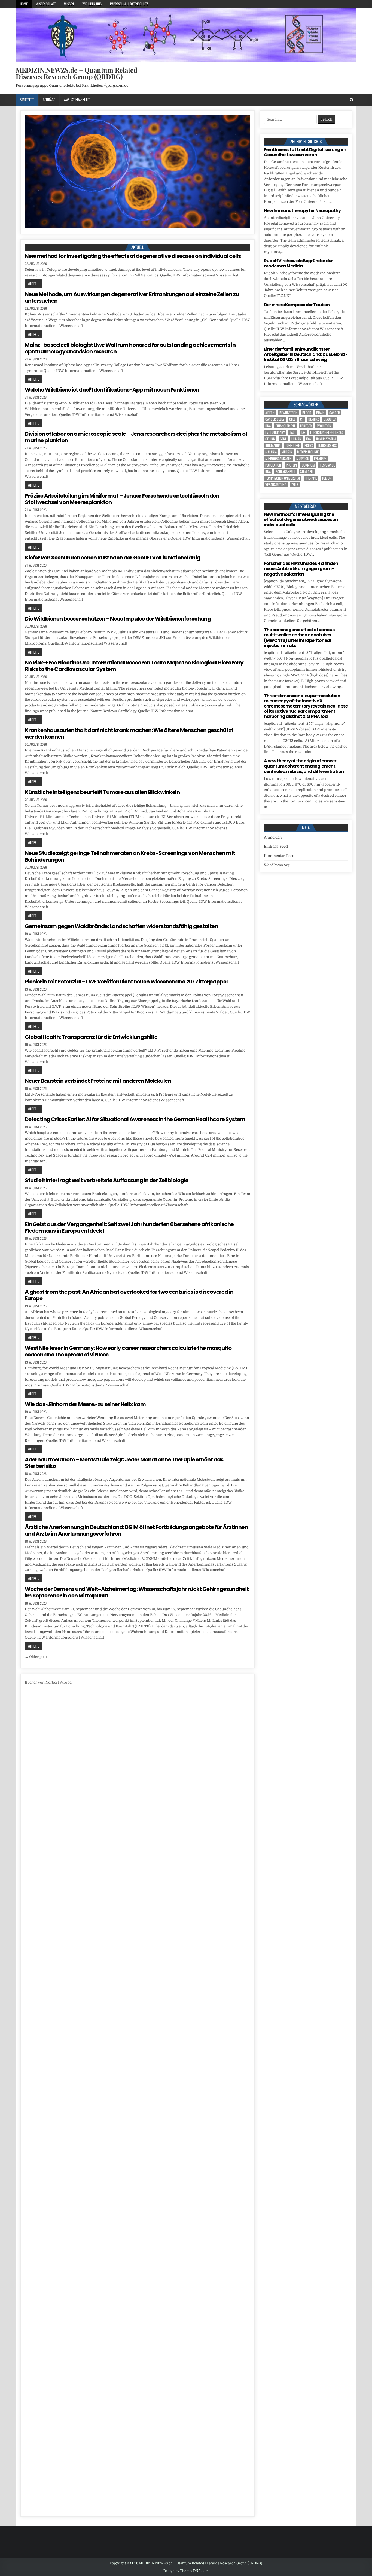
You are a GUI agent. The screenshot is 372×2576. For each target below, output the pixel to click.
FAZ (303, 432)
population (273, 465)
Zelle (295, 485)
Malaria (271, 452)
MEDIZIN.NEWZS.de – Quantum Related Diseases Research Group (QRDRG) (77, 73)
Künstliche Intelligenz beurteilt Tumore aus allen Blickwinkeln (102, 792)
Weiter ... (33, 284)
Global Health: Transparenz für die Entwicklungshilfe (91, 1037)
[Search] (352, 100)
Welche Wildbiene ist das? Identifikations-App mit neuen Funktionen (112, 390)
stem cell (307, 472)
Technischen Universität (283, 478)
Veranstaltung (276, 485)
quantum (308, 465)
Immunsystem (326, 439)
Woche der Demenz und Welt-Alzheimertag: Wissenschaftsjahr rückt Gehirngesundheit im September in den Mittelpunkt (137, 1592)
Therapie (311, 478)
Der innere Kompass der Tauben (297, 305)
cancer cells (275, 419)
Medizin (287, 452)
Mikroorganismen (278, 458)
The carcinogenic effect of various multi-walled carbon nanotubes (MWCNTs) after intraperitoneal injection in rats (299, 638)
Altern (270, 413)
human (296, 439)
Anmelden (273, 837)
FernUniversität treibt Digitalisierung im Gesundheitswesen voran (305, 152)
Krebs (309, 445)
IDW (309, 439)
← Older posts (37, 1657)
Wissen (69, 4)
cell (292, 419)
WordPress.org (277, 865)
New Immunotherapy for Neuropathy (302, 211)
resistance (327, 465)
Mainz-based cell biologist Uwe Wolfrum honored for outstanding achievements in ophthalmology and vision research (130, 348)
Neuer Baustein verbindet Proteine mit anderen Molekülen (98, 1081)
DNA (268, 426)
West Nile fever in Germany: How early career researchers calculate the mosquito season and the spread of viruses (128, 1351)
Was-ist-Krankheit (77, 100)
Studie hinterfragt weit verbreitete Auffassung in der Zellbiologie (106, 1180)
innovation (273, 445)
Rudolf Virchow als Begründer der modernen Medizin (298, 263)
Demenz (313, 419)
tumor (327, 478)
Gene (283, 439)
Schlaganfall (285, 472)
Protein (291, 465)
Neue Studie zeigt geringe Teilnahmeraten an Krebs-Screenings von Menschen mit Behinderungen (130, 856)
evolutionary (275, 432)
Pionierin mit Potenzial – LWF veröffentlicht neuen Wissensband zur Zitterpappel (126, 982)
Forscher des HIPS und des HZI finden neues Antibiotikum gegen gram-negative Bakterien (301, 569)
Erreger (306, 426)
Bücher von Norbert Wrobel (49, 1682)
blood (307, 413)
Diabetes (330, 419)
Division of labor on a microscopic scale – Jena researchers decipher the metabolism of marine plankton (136, 437)
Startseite (27, 100)
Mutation (303, 458)
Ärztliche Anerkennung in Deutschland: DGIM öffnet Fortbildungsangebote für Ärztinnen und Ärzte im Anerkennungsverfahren (136, 1530)
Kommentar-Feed (279, 856)
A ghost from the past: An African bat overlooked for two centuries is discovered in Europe (129, 1295)
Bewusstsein (288, 413)
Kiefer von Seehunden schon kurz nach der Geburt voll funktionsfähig (112, 558)
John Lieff (293, 445)
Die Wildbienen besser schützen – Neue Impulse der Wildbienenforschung (118, 619)
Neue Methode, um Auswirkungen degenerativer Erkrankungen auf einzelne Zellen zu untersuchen (132, 297)
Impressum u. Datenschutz (129, 4)
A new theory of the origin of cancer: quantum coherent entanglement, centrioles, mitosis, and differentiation (304, 766)
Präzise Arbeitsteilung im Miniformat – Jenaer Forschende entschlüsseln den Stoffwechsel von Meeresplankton (122, 499)
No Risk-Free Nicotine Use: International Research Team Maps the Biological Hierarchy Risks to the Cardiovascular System (134, 666)
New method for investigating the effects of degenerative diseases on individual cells (133, 256)
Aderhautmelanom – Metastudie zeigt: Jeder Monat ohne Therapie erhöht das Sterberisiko (124, 1463)
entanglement (285, 426)
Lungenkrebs (327, 445)
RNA (268, 472)
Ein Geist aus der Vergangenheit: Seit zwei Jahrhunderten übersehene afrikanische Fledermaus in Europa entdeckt (129, 1227)
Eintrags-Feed (276, 846)
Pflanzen (320, 458)
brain (320, 413)
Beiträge (49, 100)
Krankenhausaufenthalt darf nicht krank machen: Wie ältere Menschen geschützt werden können (129, 733)
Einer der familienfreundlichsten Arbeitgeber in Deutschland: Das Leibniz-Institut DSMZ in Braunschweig (306, 354)
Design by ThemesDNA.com (186, 2571)
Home (24, 4)
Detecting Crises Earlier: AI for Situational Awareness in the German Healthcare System (135, 1119)
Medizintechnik (308, 452)
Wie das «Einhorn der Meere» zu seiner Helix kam (85, 1404)
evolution (324, 426)
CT (302, 419)
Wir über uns (92, 4)
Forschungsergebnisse (327, 432)
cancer (335, 413)
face (293, 432)
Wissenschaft (46, 4)
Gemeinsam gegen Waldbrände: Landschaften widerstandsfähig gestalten (121, 926)
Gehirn (270, 439)
